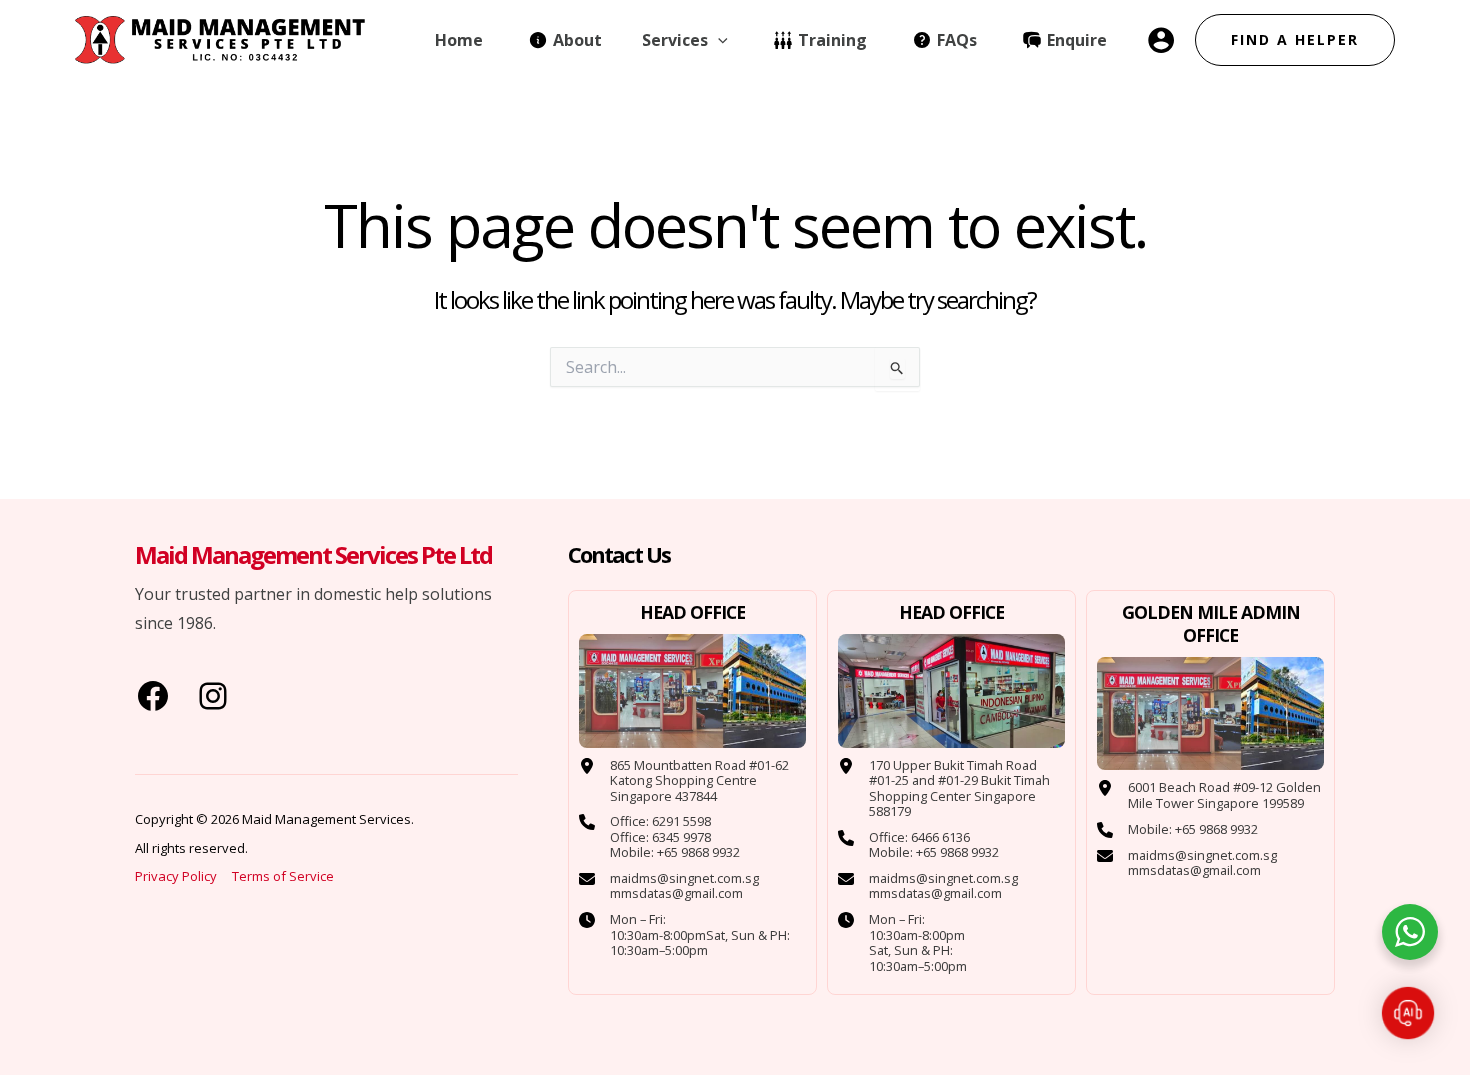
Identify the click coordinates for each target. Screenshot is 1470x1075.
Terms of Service (283, 876)
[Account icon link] (1161, 40)
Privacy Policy (177, 876)
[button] (718, 40)
